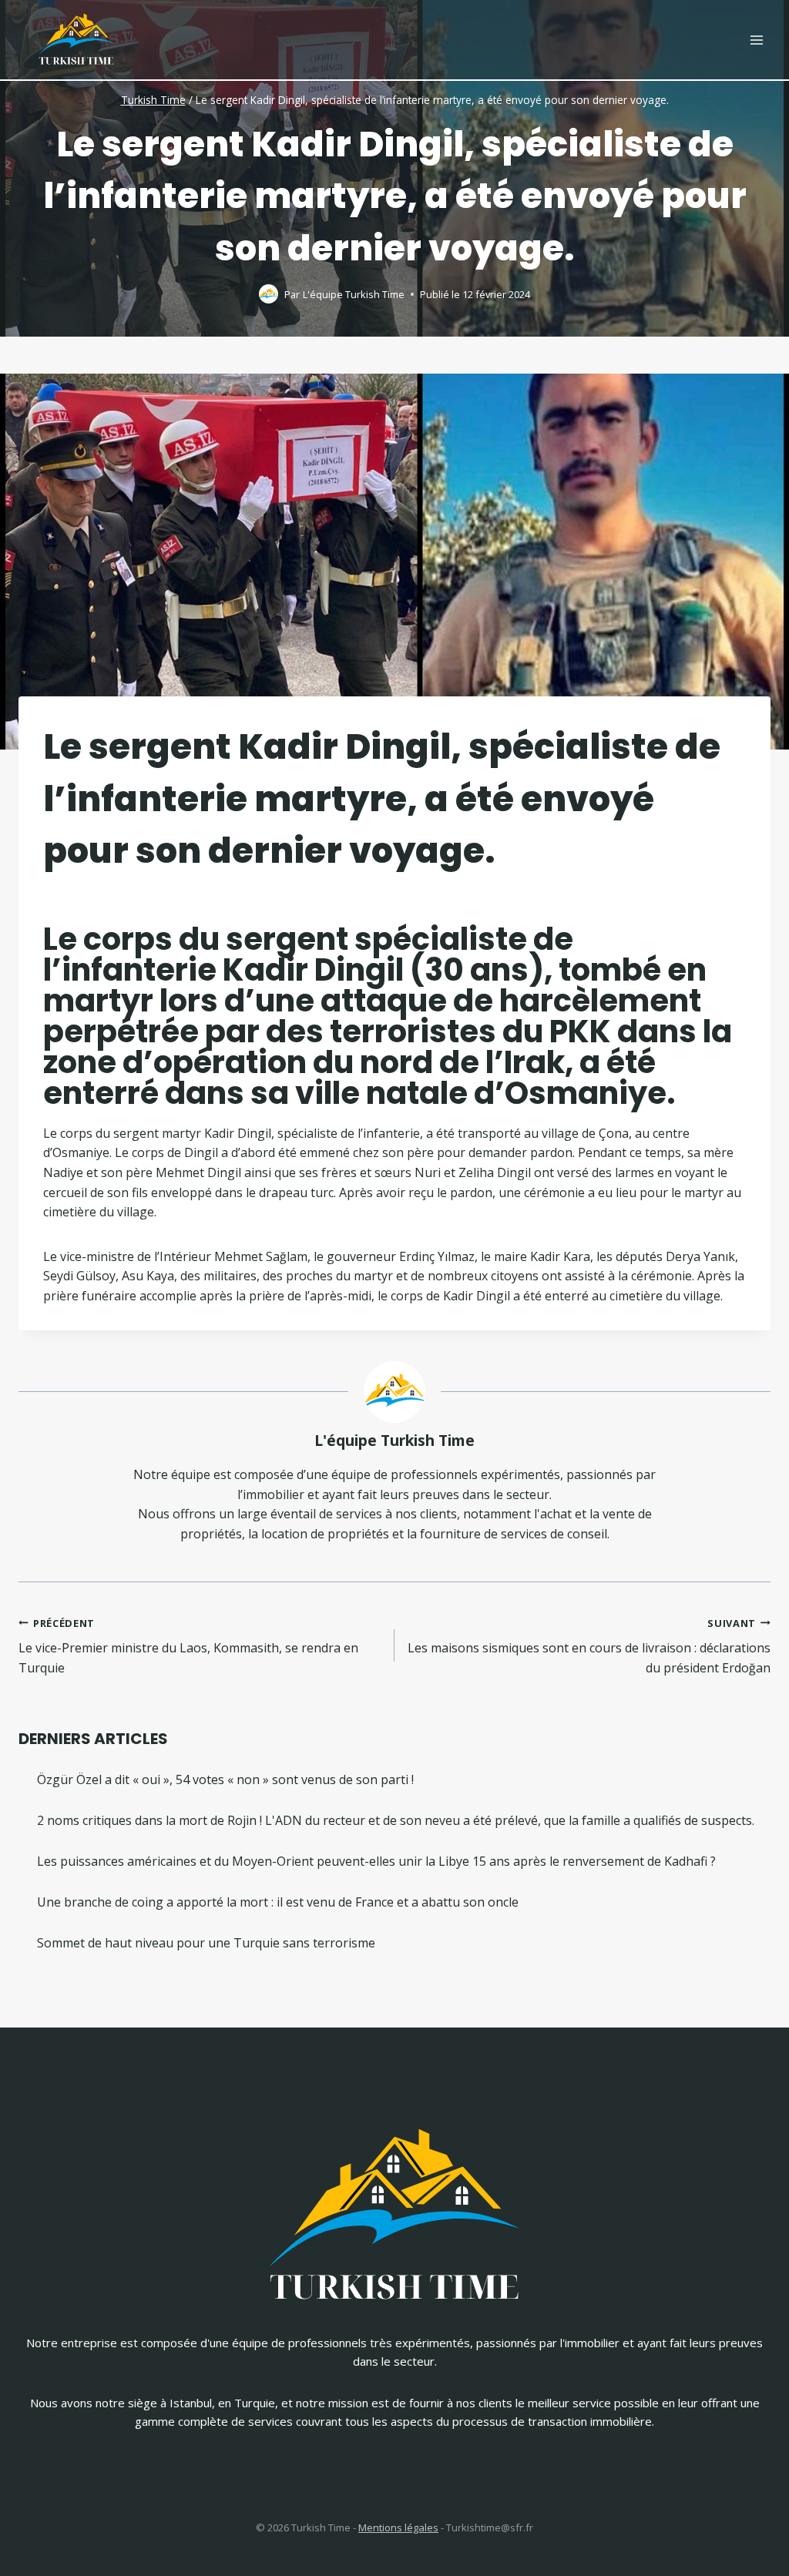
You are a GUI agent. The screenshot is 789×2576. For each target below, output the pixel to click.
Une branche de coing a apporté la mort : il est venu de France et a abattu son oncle (278, 1902)
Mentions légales (398, 2527)
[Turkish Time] (76, 36)
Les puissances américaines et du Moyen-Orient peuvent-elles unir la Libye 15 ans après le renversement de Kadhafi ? (376, 1861)
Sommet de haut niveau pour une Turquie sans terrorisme (206, 1943)
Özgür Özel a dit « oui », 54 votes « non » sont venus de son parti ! (225, 1779)
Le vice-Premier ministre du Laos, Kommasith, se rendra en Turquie (188, 1646)
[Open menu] (756, 40)
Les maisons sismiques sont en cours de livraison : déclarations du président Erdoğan (589, 1646)
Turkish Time (153, 100)
